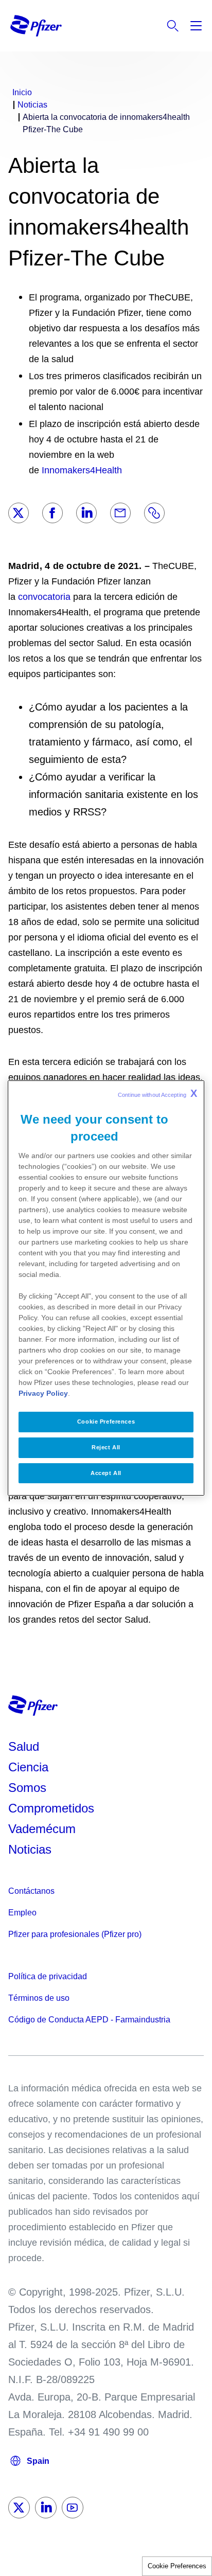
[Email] (120, 513)
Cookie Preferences (177, 2566)
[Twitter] (19, 513)
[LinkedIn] (86, 513)
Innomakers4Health (82, 470)
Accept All (106, 1473)
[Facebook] (52, 513)
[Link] (154, 513)
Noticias (30, 1849)
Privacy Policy (43, 1393)
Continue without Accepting (157, 1093)
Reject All (106, 1447)
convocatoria (44, 597)
